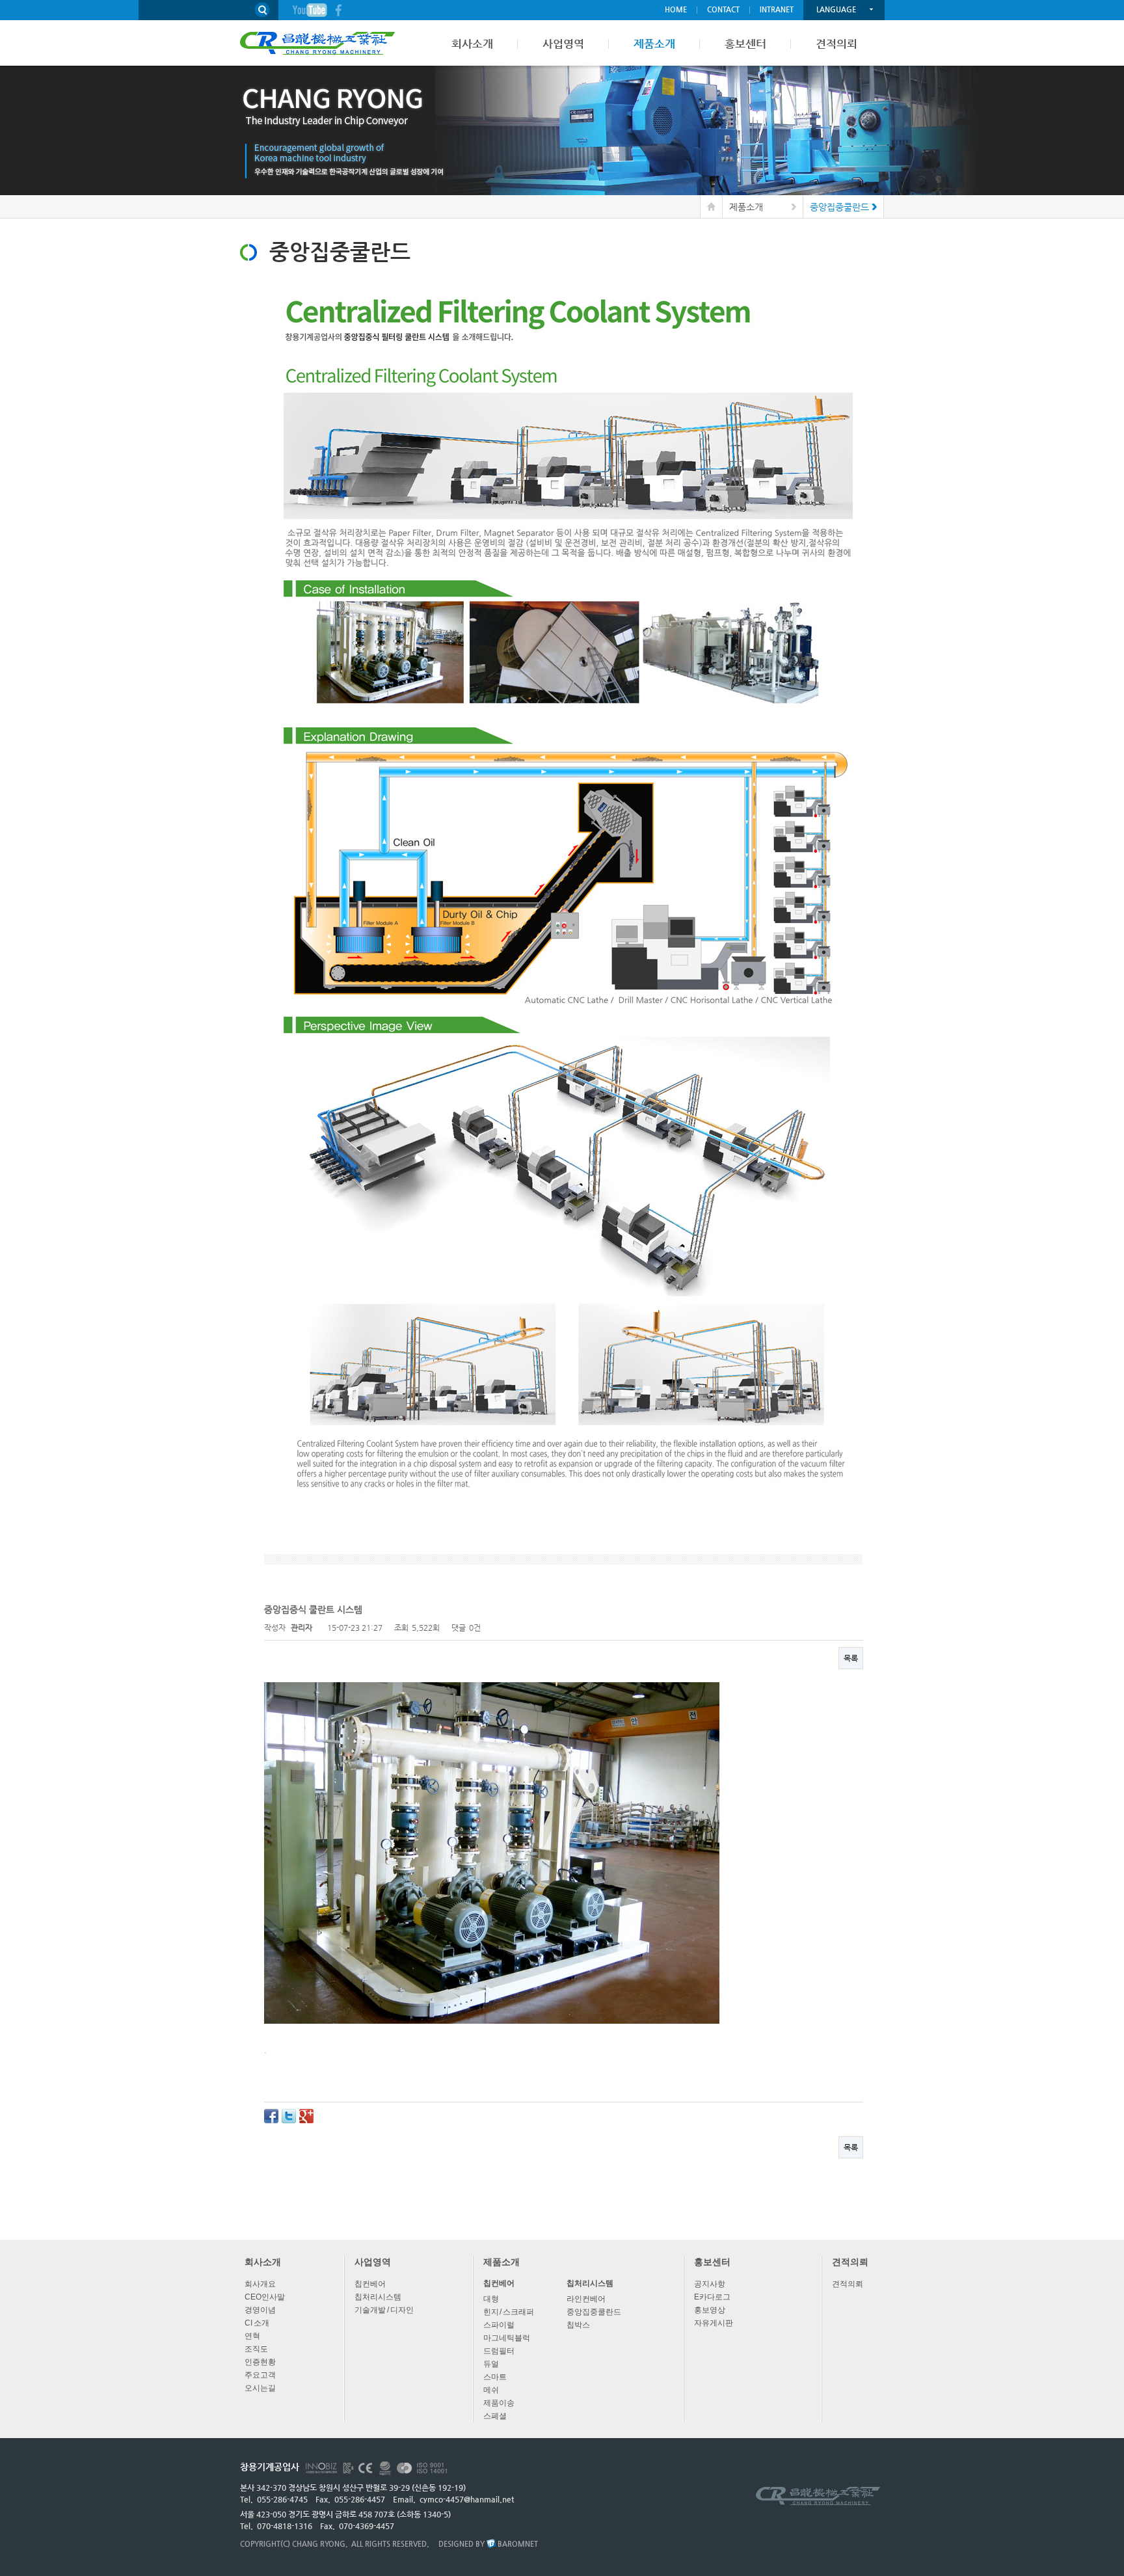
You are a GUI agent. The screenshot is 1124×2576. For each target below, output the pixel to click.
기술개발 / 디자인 (384, 2310)
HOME (676, 9)
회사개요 (260, 2284)
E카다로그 (712, 2297)
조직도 (256, 2349)
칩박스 (578, 2325)
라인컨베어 (586, 2299)
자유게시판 (714, 2323)
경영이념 (260, 2310)
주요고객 (260, 2375)
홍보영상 (710, 2310)
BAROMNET (518, 2544)
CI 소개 (257, 2323)
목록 (851, 1658)
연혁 (252, 2336)
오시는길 (260, 2388)
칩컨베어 (370, 2284)
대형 (491, 2299)
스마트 (495, 2377)
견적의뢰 (848, 2284)
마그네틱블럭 (507, 2338)
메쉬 (491, 2390)
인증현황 (260, 2362)
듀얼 (491, 2364)
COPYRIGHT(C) (265, 2544)
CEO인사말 (265, 2297)
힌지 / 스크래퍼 (509, 2312)
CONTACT (723, 9)
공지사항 (710, 2284)
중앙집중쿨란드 (594, 2312)
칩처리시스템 (378, 2297)
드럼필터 (499, 2351)
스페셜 (495, 2416)
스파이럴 (499, 2325)
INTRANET (777, 9)
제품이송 (499, 2403)
